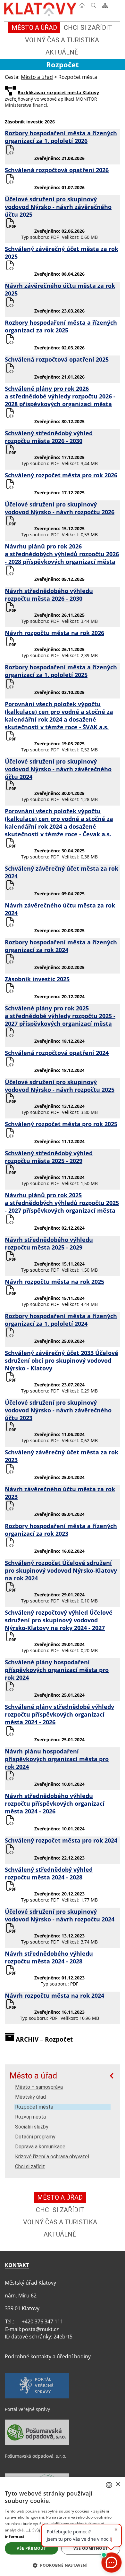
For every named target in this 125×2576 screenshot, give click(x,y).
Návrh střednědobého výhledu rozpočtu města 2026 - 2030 (49, 595)
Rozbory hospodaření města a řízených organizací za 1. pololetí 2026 (61, 137)
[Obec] (41, 8)
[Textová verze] (117, 8)
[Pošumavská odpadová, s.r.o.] (37, 2444)
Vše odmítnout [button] (91, 2548)
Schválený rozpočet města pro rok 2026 (61, 475)
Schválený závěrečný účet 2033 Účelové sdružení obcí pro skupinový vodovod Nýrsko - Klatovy (62, 1360)
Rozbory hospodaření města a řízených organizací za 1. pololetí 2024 (61, 1320)
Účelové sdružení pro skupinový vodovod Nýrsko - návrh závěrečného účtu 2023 (58, 1410)
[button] (63, 2565)
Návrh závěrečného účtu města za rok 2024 (60, 909)
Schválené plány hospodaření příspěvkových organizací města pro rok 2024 (57, 1670)
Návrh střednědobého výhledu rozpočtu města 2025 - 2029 (49, 1243)
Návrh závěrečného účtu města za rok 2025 (60, 289)
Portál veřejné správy (27, 2409)
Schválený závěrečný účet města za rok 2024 (62, 872)
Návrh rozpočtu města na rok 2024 (54, 1995)
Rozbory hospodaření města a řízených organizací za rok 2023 (61, 1530)
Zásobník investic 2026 (30, 122)
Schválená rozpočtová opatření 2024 (57, 1053)
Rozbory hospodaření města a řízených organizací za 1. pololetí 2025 (61, 671)
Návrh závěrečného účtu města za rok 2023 (60, 1493)
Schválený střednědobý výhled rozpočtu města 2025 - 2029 (49, 1157)
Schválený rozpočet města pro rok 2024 (61, 1840)
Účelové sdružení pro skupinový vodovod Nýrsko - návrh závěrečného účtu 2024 (58, 769)
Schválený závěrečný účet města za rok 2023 (62, 1456)
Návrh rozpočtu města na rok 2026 (54, 633)
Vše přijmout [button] (31, 2548)
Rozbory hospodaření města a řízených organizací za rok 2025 (61, 326)
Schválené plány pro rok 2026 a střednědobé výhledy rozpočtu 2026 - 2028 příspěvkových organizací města (60, 396)
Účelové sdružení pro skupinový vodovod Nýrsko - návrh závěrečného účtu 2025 (58, 207)
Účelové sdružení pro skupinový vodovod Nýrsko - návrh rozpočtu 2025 (60, 1086)
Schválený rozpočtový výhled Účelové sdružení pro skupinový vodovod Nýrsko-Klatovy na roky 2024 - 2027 (59, 1620)
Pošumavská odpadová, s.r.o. (36, 2456)
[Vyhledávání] (94, 7)
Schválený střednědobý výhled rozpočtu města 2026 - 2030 (49, 437)
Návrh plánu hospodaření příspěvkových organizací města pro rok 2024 (57, 1759)
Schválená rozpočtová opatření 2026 (57, 170)
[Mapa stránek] (105, 7)
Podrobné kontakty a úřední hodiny (48, 2356)
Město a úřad (33, 2076)
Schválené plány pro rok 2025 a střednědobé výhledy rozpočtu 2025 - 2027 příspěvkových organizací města (60, 1016)
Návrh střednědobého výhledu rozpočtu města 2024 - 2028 (49, 1957)
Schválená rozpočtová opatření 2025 (57, 359)
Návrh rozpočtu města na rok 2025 (54, 1282)
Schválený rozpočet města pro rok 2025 (61, 1124)
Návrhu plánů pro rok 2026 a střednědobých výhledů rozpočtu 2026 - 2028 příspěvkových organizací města (62, 554)
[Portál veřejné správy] (37, 2397)
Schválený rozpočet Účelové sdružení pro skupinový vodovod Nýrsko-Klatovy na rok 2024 (61, 1570)
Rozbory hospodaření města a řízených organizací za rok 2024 (61, 946)
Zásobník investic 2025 (37, 979)
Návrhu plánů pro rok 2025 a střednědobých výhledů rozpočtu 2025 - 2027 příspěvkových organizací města (62, 1203)
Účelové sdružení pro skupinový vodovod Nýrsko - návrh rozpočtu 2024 (60, 1915)
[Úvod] (82, 7)
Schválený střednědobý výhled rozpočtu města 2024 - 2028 (49, 1873)
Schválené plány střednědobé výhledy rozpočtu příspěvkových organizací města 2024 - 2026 (59, 1714)
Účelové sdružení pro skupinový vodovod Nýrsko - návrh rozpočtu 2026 (60, 508)
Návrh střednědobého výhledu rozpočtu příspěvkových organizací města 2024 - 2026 (55, 1803)
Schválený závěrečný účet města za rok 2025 (62, 253)
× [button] (118, 2484)
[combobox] (109, 2485)
